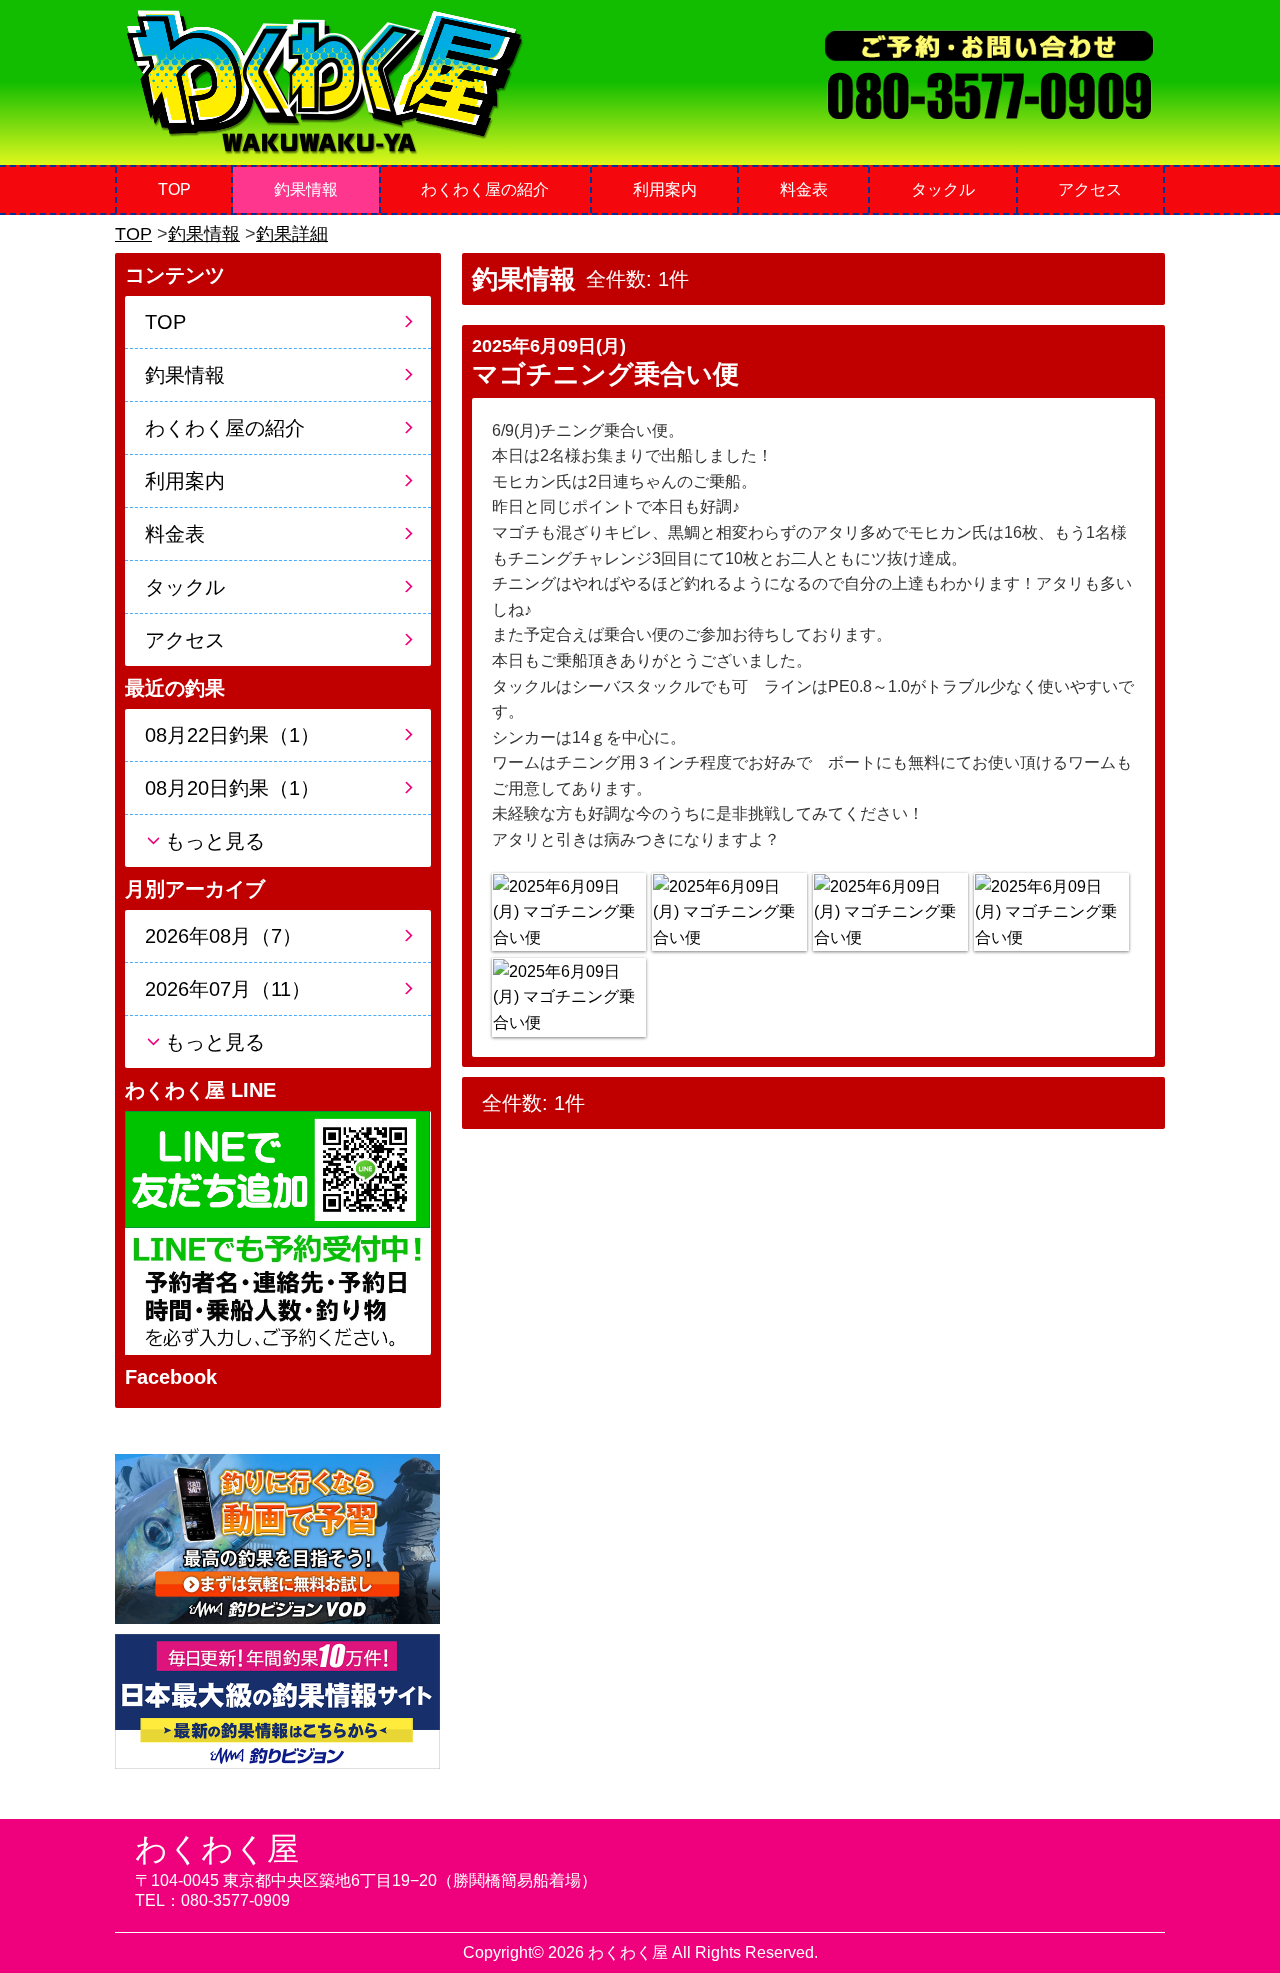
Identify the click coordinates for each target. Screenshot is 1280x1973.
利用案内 (665, 189)
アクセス (1090, 189)
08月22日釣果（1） (232, 735)
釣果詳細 (292, 234)
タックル (943, 189)
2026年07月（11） (228, 989)
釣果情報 (306, 189)
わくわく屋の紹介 (485, 189)
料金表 (804, 189)
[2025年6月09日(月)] (569, 912)
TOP (174, 189)
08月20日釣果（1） (232, 788)
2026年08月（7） (223, 936)
